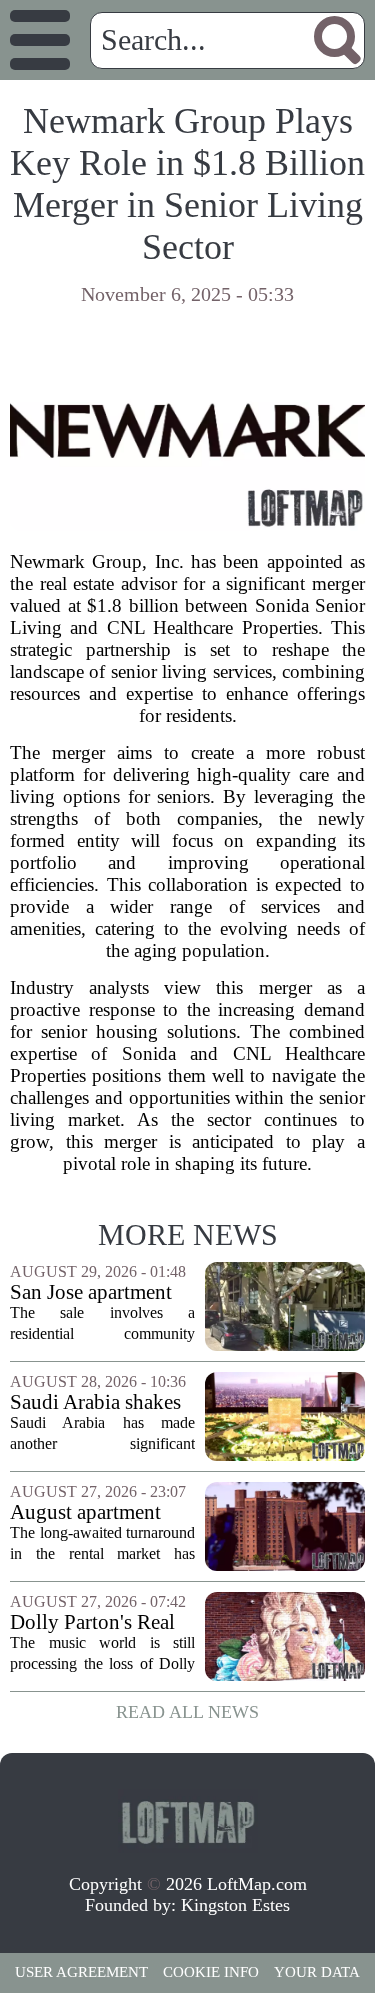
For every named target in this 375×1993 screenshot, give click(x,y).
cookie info (211, 1972)
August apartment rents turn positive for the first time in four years (102, 1512)
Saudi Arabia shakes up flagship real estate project (102, 1402)
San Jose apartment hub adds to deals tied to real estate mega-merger (102, 1292)
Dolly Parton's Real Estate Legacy (92, 1622)
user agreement (81, 1972)
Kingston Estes (235, 1905)
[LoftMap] (188, 1821)
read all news (187, 1712)
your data (317, 1972)
